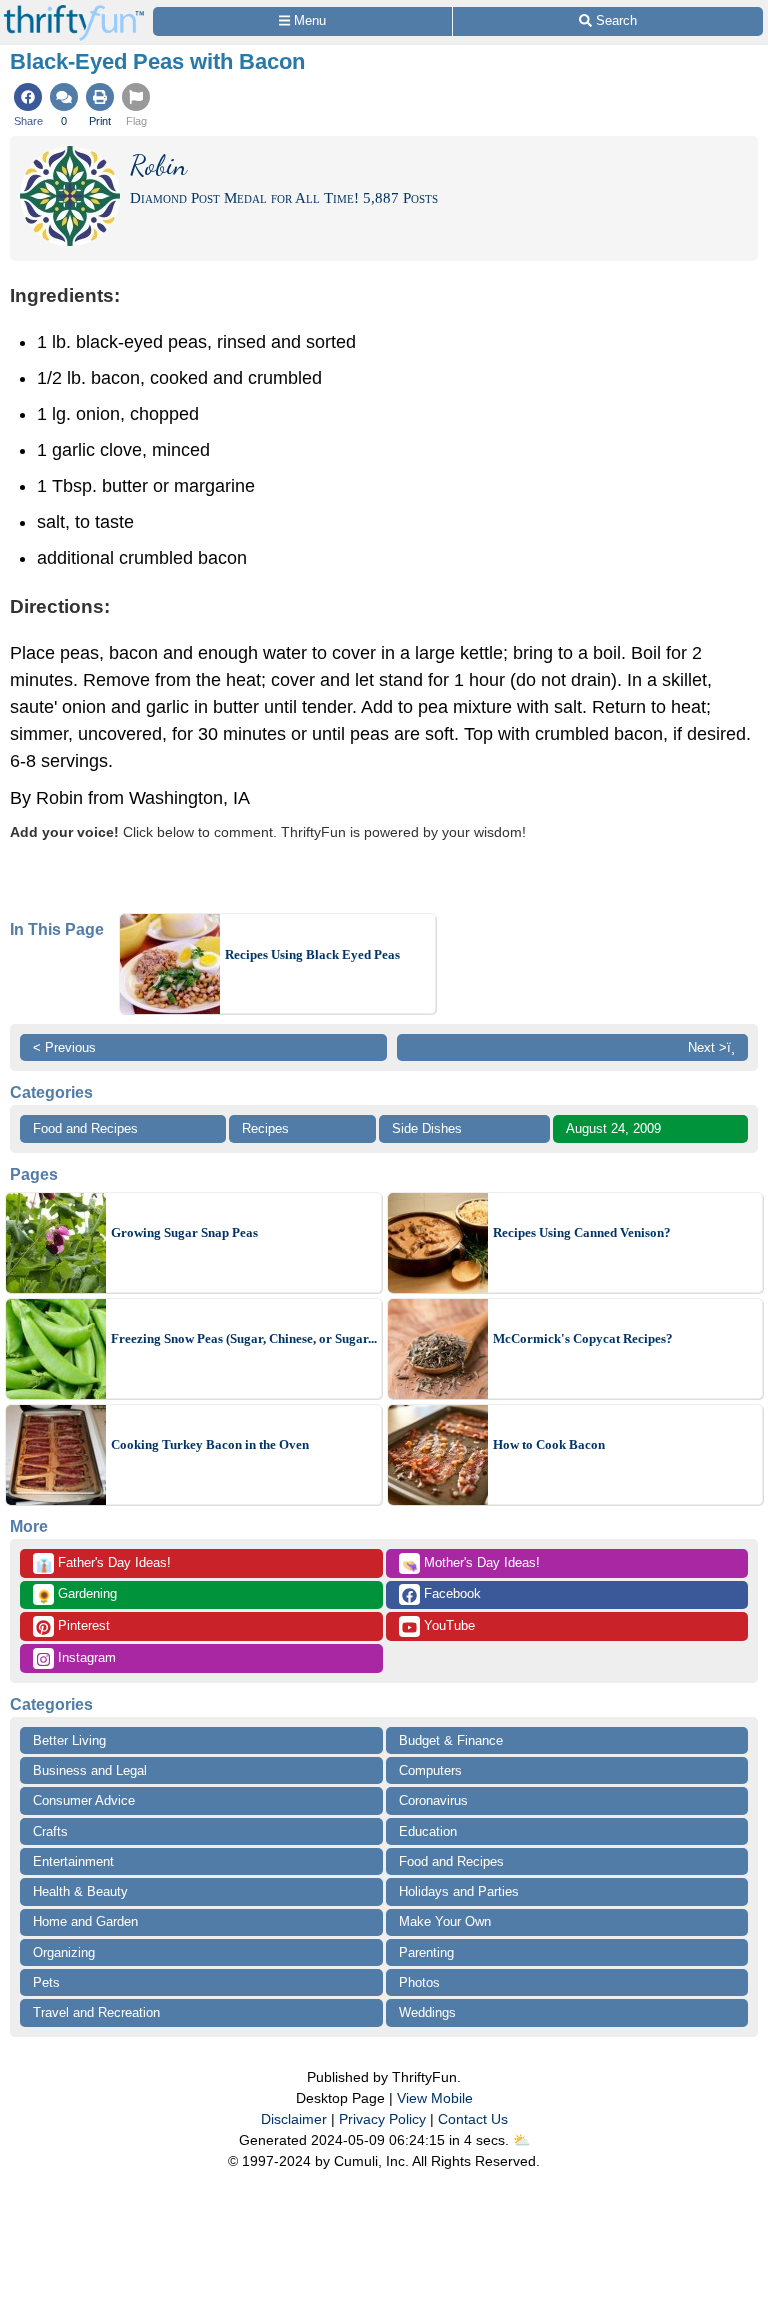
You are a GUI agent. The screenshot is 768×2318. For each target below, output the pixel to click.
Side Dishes (427, 1128)
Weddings (427, 2012)
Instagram (85, 1657)
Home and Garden (85, 1921)
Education (428, 1831)
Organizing (64, 1952)
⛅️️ (521, 2140)
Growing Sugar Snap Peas (184, 1232)
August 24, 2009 (613, 1128)
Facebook (450, 1593)
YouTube (447, 1625)
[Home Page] (74, 11)
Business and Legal (90, 1770)
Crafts (50, 1831)
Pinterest (82, 1625)
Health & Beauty (80, 1891)
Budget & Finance (451, 1740)
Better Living (69, 1740)
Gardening (76, 1595)
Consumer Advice (84, 1800)
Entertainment (73, 1861)
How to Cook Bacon (549, 1444)
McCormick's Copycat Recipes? (583, 1338)
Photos (419, 1982)
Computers (430, 1770)
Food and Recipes (85, 1128)
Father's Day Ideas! (103, 1564)
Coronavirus (433, 1800)
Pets (46, 1982)
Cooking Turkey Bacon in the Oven (210, 1444)
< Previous (64, 1047)
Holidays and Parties (459, 1891)
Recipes (265, 1128)
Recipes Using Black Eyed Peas (312, 954)
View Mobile (435, 2098)
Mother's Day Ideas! (471, 1564)
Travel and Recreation (96, 2012)
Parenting (426, 1952)
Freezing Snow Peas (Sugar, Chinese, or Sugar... (244, 1338)
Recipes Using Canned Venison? (582, 1232)
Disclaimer (294, 2119)
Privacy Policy (382, 2119)
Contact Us (473, 2119)
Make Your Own (445, 1921)
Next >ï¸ (711, 1047)
